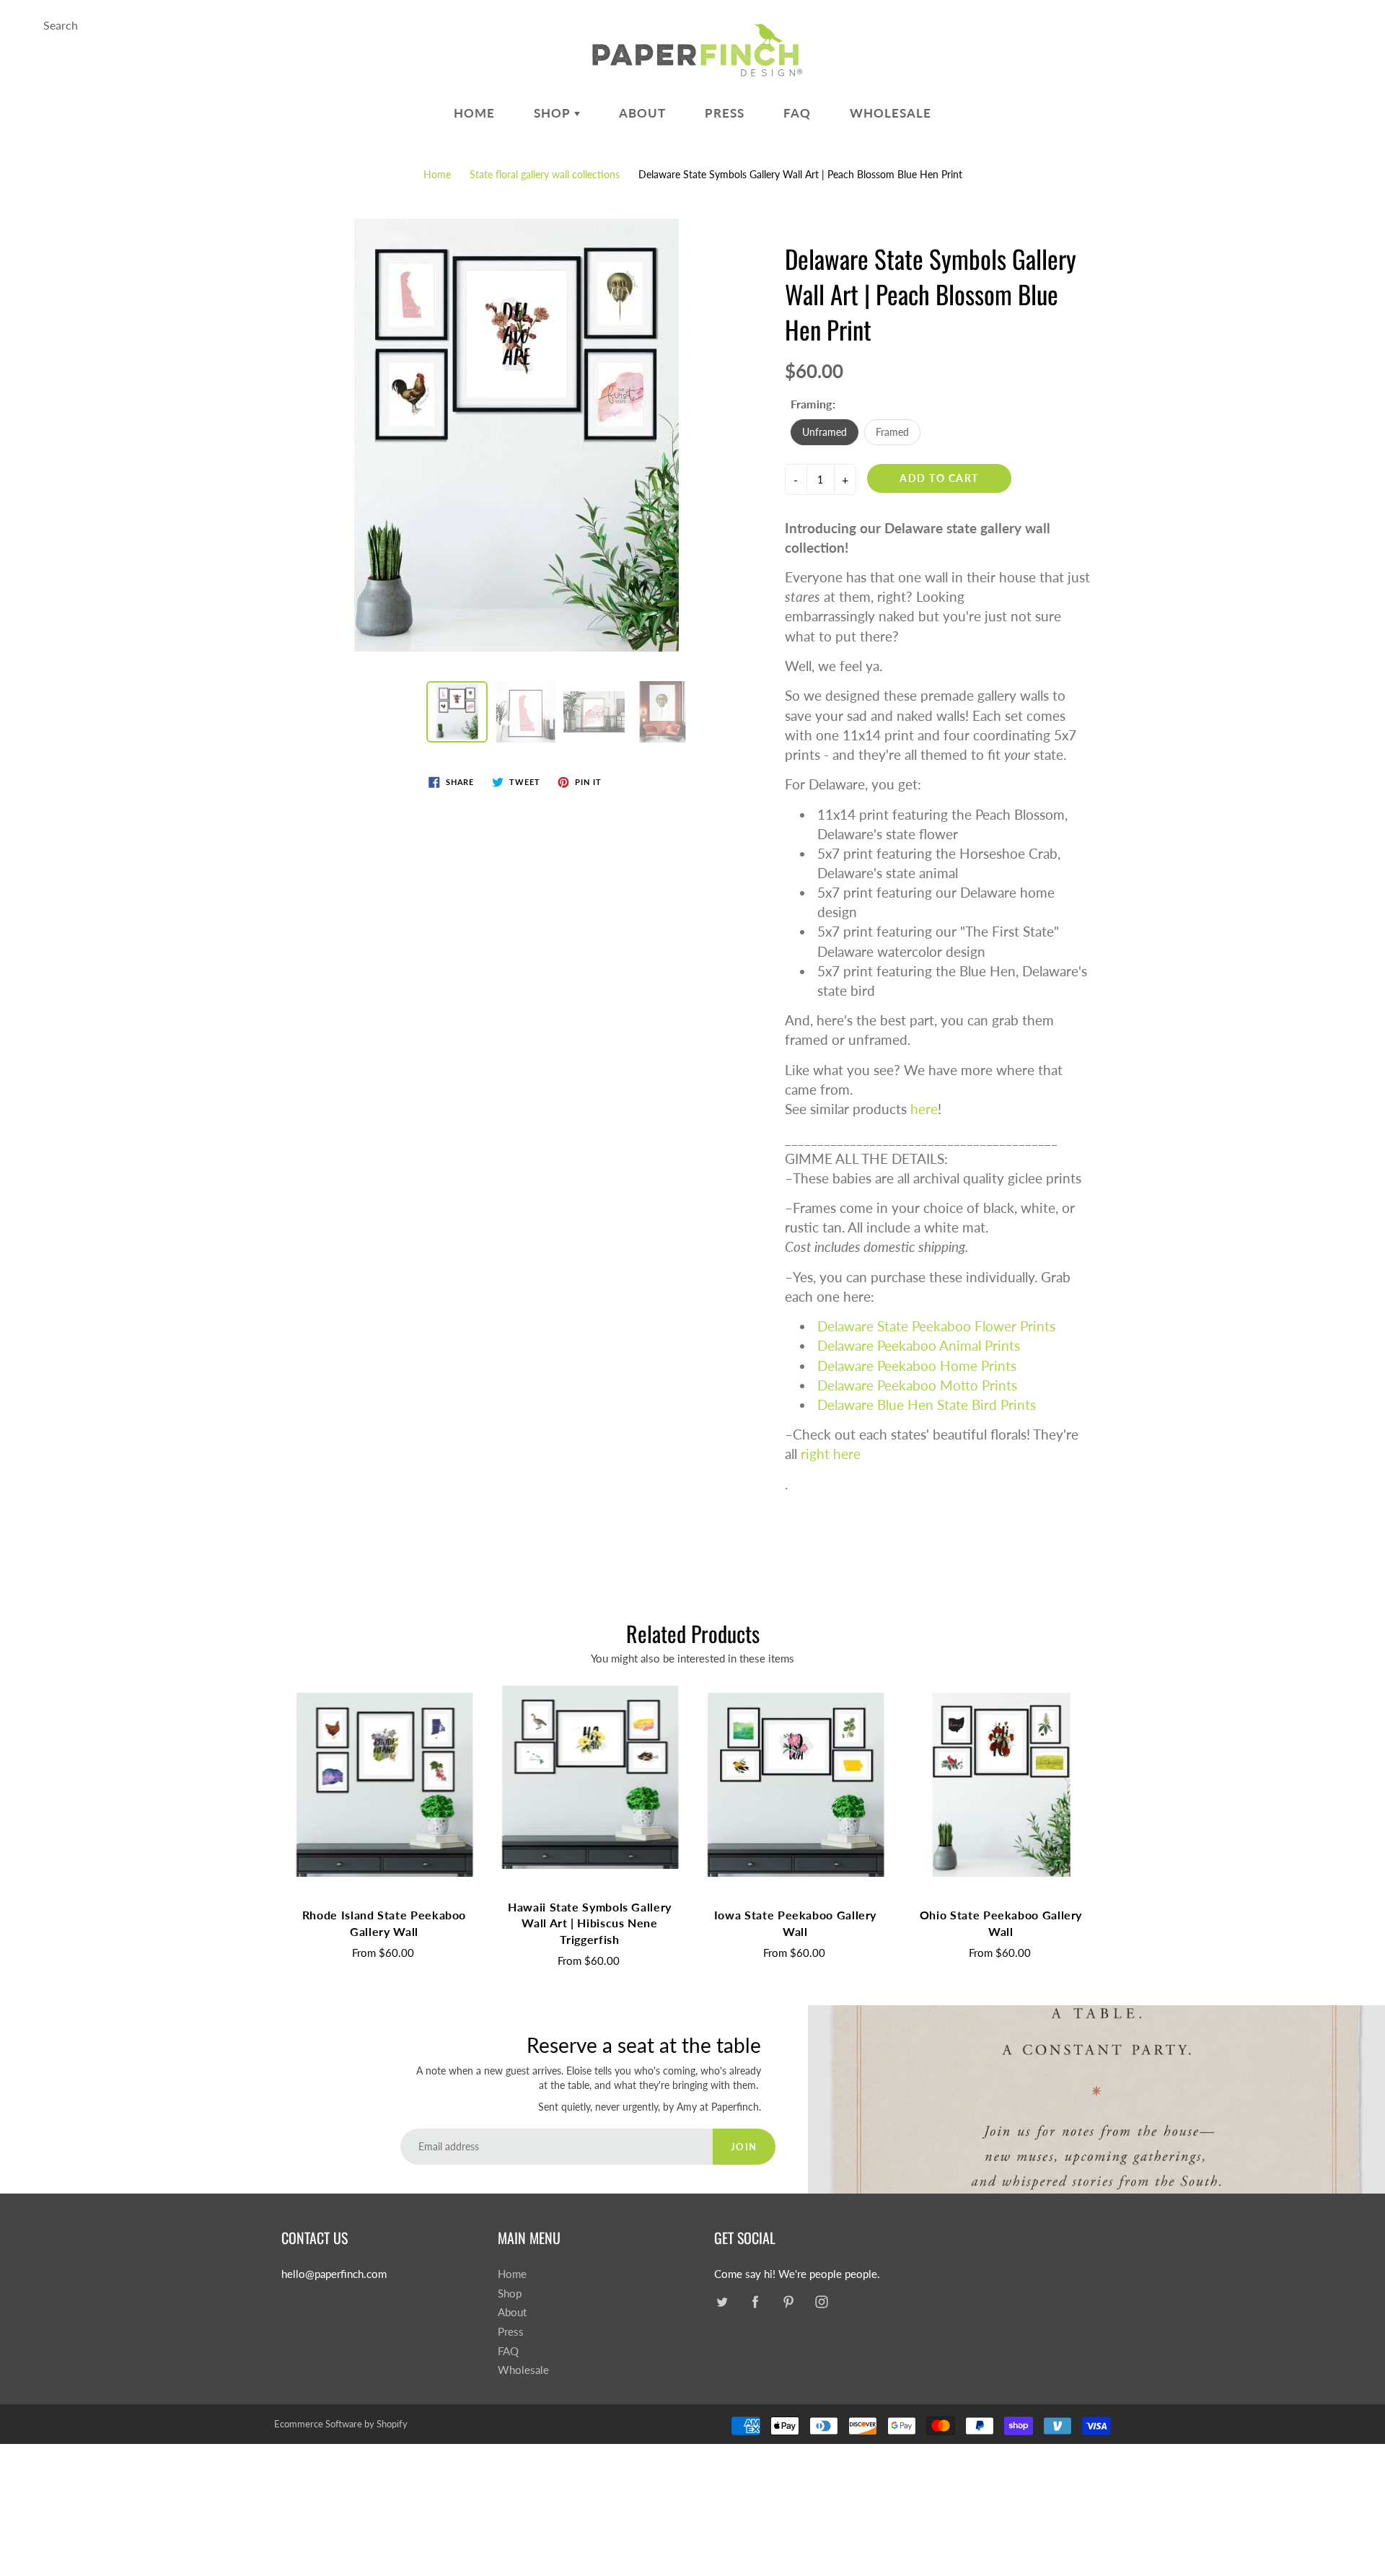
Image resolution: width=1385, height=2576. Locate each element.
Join (744, 2147)
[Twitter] (722, 2302)
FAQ (797, 113)
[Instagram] (821, 2302)
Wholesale (891, 113)
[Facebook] (755, 2302)
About (642, 113)
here (924, 1109)
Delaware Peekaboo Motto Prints (917, 1385)
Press (725, 113)
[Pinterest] (788, 2302)
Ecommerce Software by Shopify (341, 2424)
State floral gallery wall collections (545, 174)
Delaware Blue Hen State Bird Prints (927, 1405)
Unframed (825, 432)
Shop (554, 113)
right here (831, 1454)
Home (474, 113)
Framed (892, 432)
